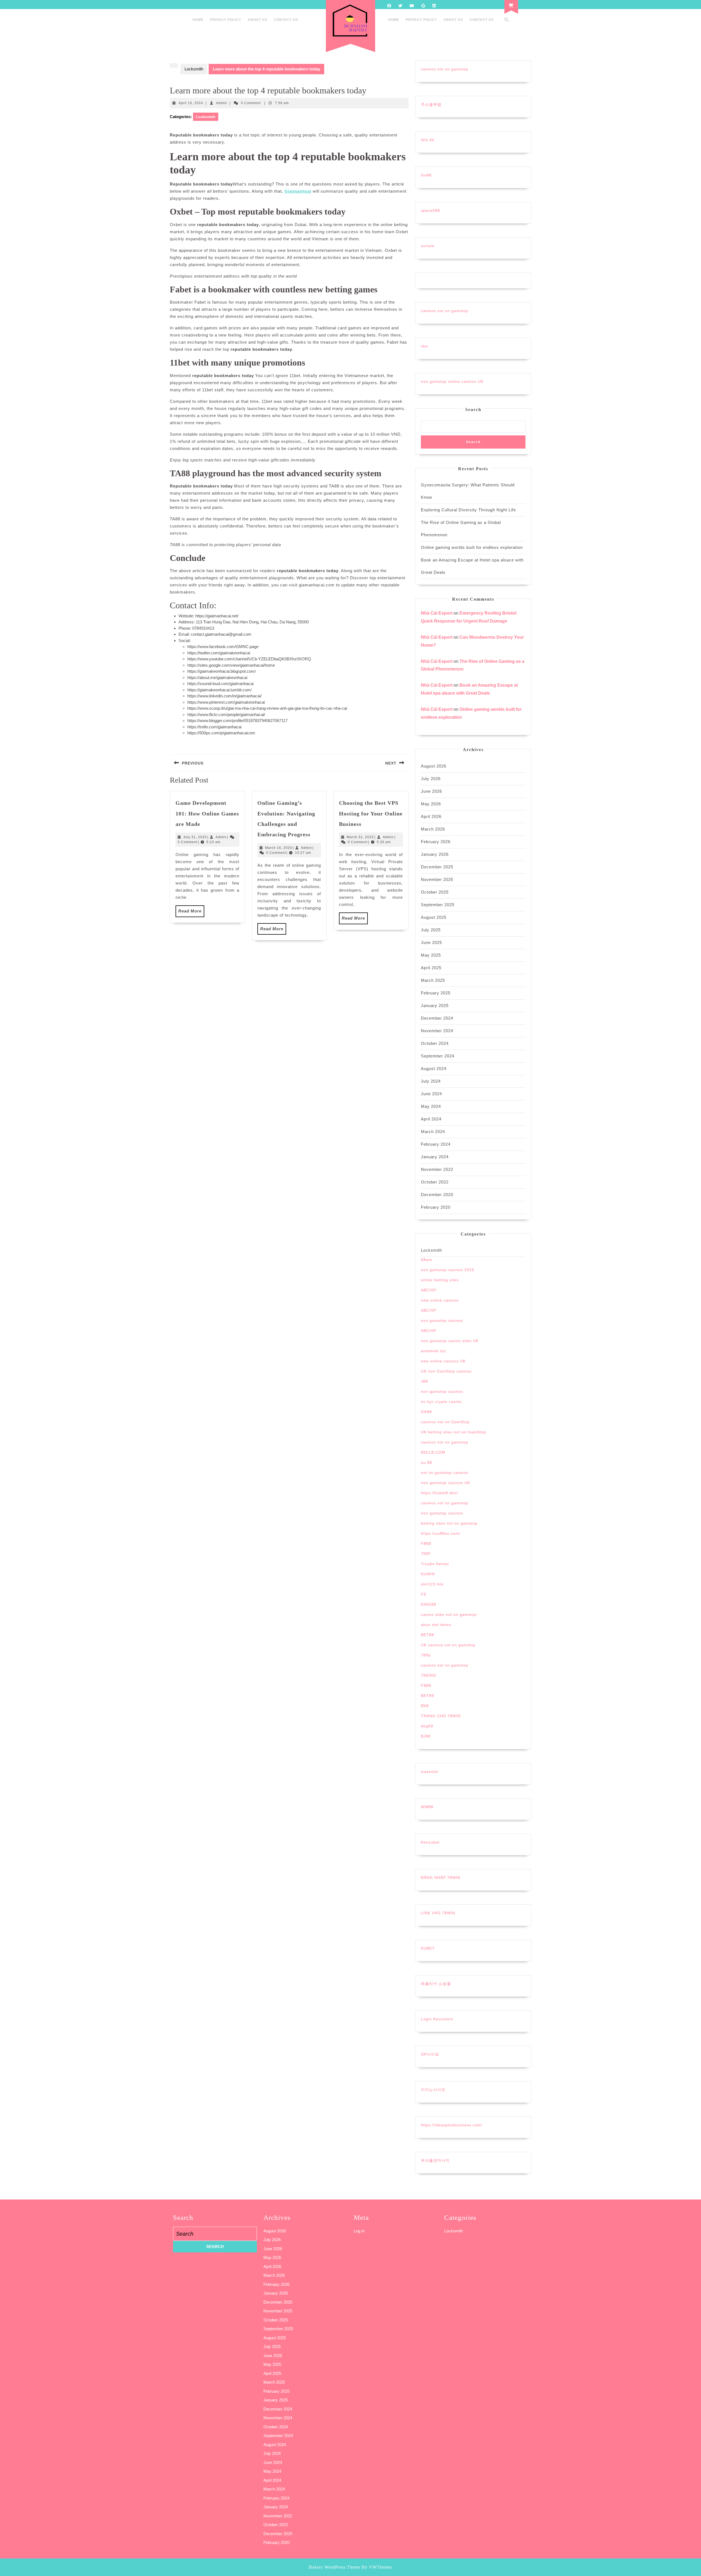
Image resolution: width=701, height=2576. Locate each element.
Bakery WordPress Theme (335, 2567)
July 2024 (431, 1081)
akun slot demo (436, 1625)
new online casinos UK (443, 1361)
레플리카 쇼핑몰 (436, 1984)
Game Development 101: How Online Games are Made (207, 813)
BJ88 (426, 1736)
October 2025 (435, 892)
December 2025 (437, 867)
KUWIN (428, 1574)
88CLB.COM (433, 1452)
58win (427, 1260)
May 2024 (431, 1106)
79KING (429, 1675)
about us (258, 20)
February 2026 (436, 842)
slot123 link (432, 1584)
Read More (191, 913)
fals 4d (428, 140)
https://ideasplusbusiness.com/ (452, 2125)
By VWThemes (377, 2567)
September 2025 (438, 905)
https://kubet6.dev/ (439, 1493)
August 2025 (434, 917)
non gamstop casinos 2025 (448, 1270)
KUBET (428, 1948)
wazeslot (429, 1771)
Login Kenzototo (437, 2019)
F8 (423, 1594)
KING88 (429, 1604)
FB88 (426, 1544)
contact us (286, 20)
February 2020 (436, 1207)
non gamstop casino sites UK (450, 1341)
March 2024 (433, 1132)
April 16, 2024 (191, 103)
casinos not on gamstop (445, 69)
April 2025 (431, 968)
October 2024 (435, 1043)
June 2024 (431, 1094)
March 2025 (433, 980)
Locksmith (194, 69)
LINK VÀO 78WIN (438, 1913)
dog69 (427, 1726)
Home (198, 20)
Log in (359, 2231)
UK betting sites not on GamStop (453, 1432)
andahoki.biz (433, 1351)
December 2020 (437, 1195)
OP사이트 (430, 2054)
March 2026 (433, 829)
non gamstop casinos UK (446, 1483)
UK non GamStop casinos (446, 1371)
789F (426, 1554)
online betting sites (440, 1280)
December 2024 (437, 1018)
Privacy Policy (226, 20)
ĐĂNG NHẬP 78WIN (441, 1878)
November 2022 (437, 1169)
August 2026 (434, 766)
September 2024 (438, 1056)
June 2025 (431, 942)
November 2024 (437, 1031)
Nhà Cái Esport (437, 613)
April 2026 (431, 816)
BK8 (425, 1706)
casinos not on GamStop (445, 1422)
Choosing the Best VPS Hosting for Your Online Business (371, 813)
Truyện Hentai (435, 1564)
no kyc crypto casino (441, 1402)
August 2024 (434, 1069)
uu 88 (426, 1462)
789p (426, 1655)
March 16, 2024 (279, 848)
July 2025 (431, 930)
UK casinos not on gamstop (448, 1645)
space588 (430, 210)
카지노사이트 (433, 2090)
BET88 (427, 1635)
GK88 (426, 1412)
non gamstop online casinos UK (452, 381)
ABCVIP (429, 1290)
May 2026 (431, 804)
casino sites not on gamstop (449, 1614)
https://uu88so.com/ (441, 1533)
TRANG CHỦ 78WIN (441, 1716)
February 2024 (436, 1144)
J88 (424, 1381)
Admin (222, 103)
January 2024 (435, 1157)
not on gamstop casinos (445, 1473)
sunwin (428, 246)
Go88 (426, 175)
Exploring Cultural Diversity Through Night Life (468, 510)
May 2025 (431, 955)
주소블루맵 (431, 104)
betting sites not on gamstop (449, 1523)
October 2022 (435, 1182)
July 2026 (431, 779)
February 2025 (436, 993)
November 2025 (437, 879)
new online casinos (440, 1300)
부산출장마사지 (435, 2160)
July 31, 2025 (195, 837)
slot (424, 346)
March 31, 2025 (360, 837)
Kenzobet (430, 1842)
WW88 (427, 1807)
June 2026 (431, 791)
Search (473, 410)
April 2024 (431, 1119)
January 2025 (435, 1005)
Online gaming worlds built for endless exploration (472, 547)
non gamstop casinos (442, 1320)
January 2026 (435, 854)
